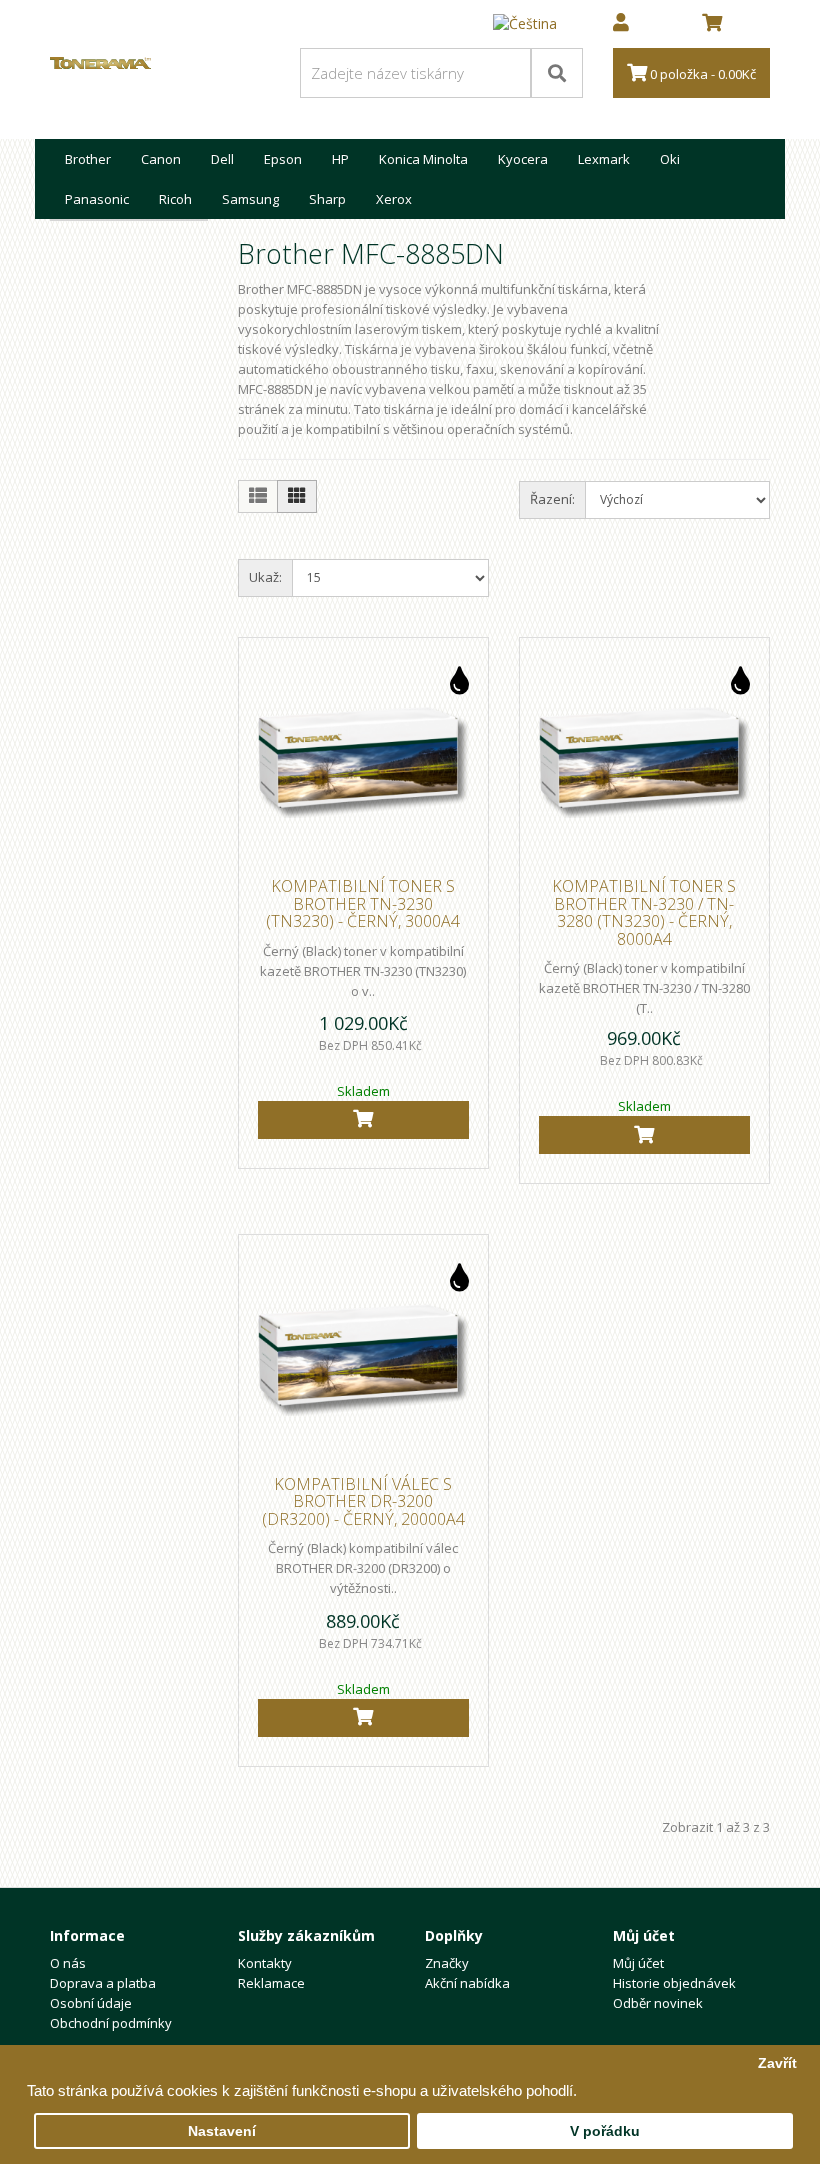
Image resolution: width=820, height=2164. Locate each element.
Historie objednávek (674, 1983)
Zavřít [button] (777, 2063)
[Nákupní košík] (712, 24)
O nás (68, 1963)
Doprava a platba (103, 1983)
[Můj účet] (621, 24)
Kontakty (265, 1963)
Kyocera (523, 159)
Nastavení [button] (222, 2131)
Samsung (250, 199)
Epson (283, 159)
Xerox (394, 199)
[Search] (557, 73)
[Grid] (297, 496)
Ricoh (175, 199)
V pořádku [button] (605, 2131)
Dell (222, 159)
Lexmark (604, 159)
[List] (258, 496)
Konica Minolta (423, 159)
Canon (161, 159)
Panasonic (97, 199)
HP (340, 159)
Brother (88, 159)
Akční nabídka (467, 1983)
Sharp (327, 199)
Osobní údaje (91, 2003)
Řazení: (552, 499)
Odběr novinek (658, 2003)
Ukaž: (265, 577)
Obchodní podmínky (111, 2023)
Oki (670, 159)
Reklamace (271, 1983)
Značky (447, 1963)
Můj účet (638, 1963)
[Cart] (363, 1120)
